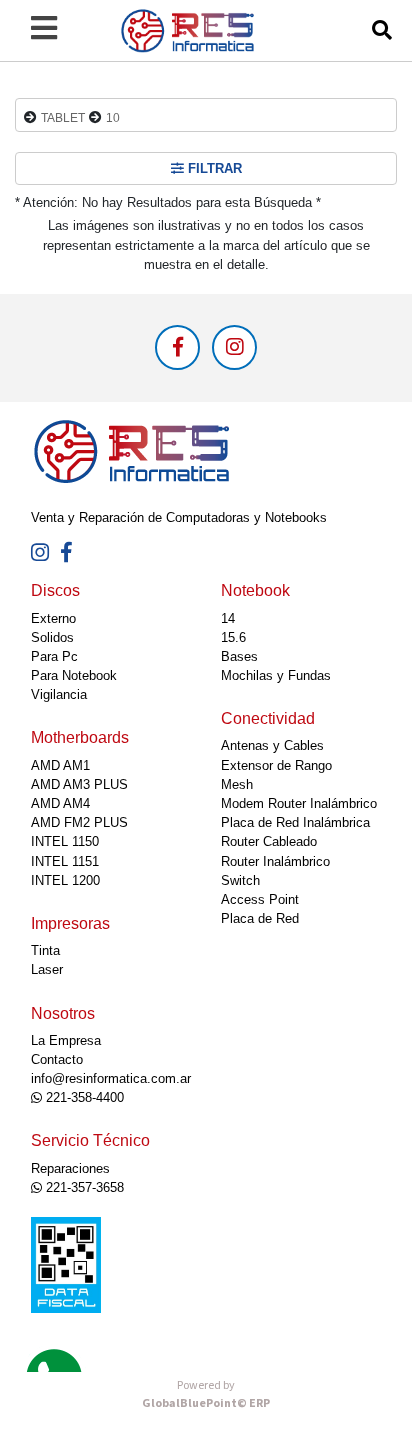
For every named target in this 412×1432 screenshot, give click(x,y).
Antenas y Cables (272, 745)
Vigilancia (59, 694)
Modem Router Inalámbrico (299, 803)
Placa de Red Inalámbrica (295, 822)
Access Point (260, 899)
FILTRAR (213, 168)
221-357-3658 (83, 1187)
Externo (53, 618)
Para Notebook (74, 675)
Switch (240, 880)
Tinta (45, 950)
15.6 (233, 637)
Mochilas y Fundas (276, 675)
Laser (47, 969)
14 (228, 618)
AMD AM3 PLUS (79, 784)
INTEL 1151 (65, 861)
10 (113, 118)
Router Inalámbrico (275, 861)
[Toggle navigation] (44, 28)
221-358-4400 (83, 1097)
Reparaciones (70, 1168)
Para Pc (54, 656)
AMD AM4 (60, 803)
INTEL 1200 (65, 880)
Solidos (52, 637)
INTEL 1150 (65, 841)
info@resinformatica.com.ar (111, 1078)
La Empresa (66, 1040)
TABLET (63, 118)
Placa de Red (260, 918)
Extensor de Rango (276, 765)
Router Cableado (269, 841)
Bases (239, 656)
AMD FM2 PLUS (79, 822)
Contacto (57, 1059)
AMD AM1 (60, 765)
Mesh (237, 784)
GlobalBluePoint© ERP (206, 1394)
